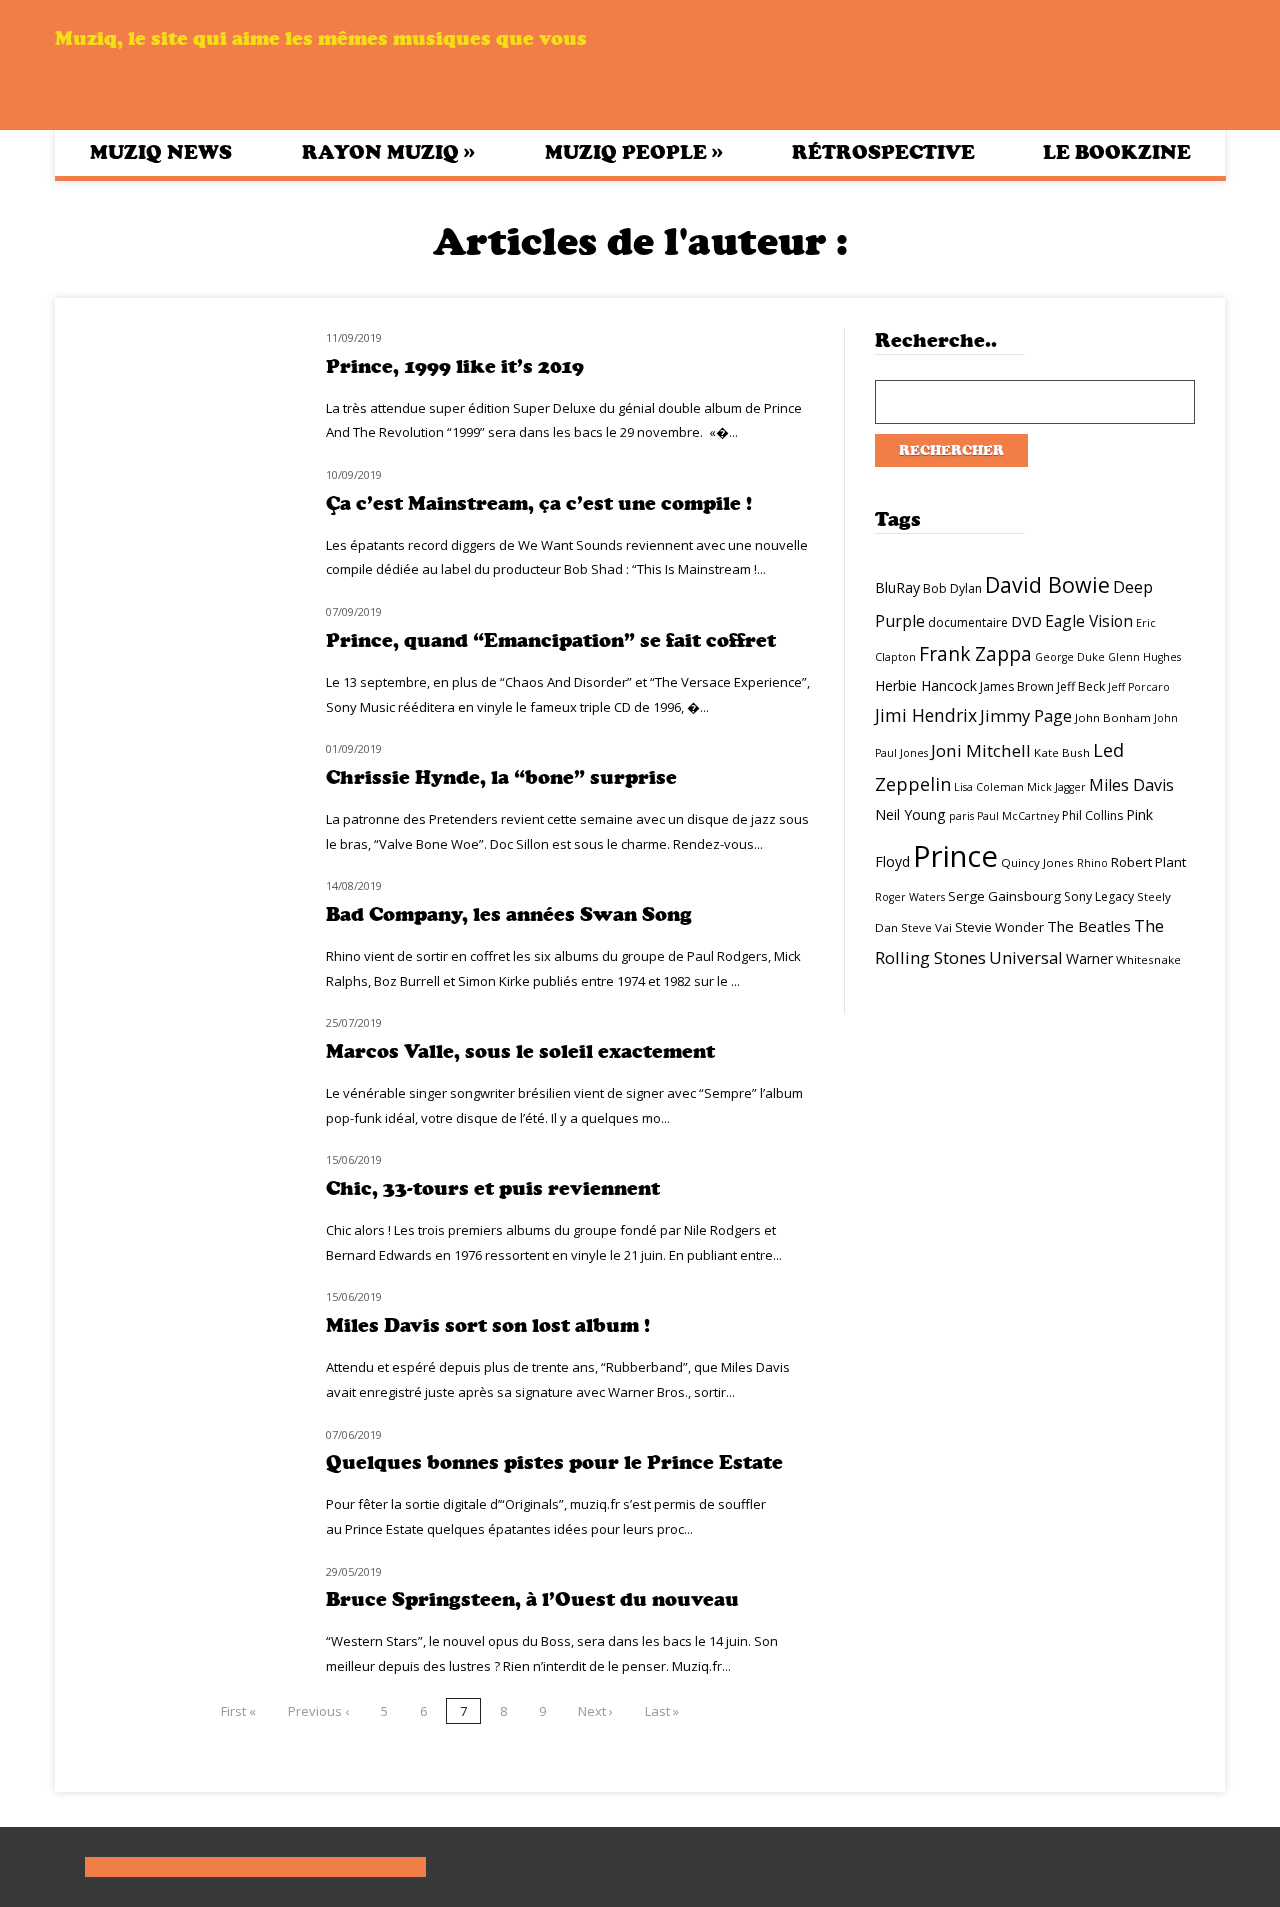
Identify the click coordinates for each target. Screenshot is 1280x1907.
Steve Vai (926, 927)
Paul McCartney (1018, 816)
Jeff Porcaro (1139, 687)
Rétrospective (883, 152)
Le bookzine (1117, 152)
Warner (1089, 958)
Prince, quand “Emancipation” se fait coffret (551, 640)
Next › (595, 1711)
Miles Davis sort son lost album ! (488, 1325)
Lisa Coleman (989, 787)
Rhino (1092, 863)
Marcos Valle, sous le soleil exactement (520, 1051)
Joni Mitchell (981, 750)
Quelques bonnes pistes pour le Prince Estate (554, 1462)
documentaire (968, 622)
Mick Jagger (1056, 787)
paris (961, 816)
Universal (1026, 957)
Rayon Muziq (388, 152)
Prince (955, 856)
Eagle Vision (1089, 621)
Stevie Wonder (999, 927)
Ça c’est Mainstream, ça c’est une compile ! (539, 503)
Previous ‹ (318, 1711)
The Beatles (1089, 926)
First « (238, 1711)
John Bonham (1113, 717)
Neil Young (910, 814)
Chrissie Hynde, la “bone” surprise (501, 777)
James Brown (1017, 686)
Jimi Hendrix (926, 715)
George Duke (1070, 657)
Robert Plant (1148, 862)
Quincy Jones (1037, 862)
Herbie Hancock (926, 685)
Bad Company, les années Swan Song (509, 914)
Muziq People (634, 152)
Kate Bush (1062, 752)
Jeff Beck (1081, 686)
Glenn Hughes (1144, 657)
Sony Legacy (1099, 896)
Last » (662, 1711)
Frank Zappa (975, 654)
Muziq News (161, 152)
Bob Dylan (952, 588)
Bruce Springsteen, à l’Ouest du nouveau (532, 1599)
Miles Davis (1131, 785)
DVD (1026, 621)
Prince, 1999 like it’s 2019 (455, 366)
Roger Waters (910, 897)
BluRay (897, 587)
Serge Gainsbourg (1004, 896)
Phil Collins (1092, 815)
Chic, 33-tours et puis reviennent (493, 1188)
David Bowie (1047, 584)
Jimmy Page (1026, 715)
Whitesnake (1148, 959)
